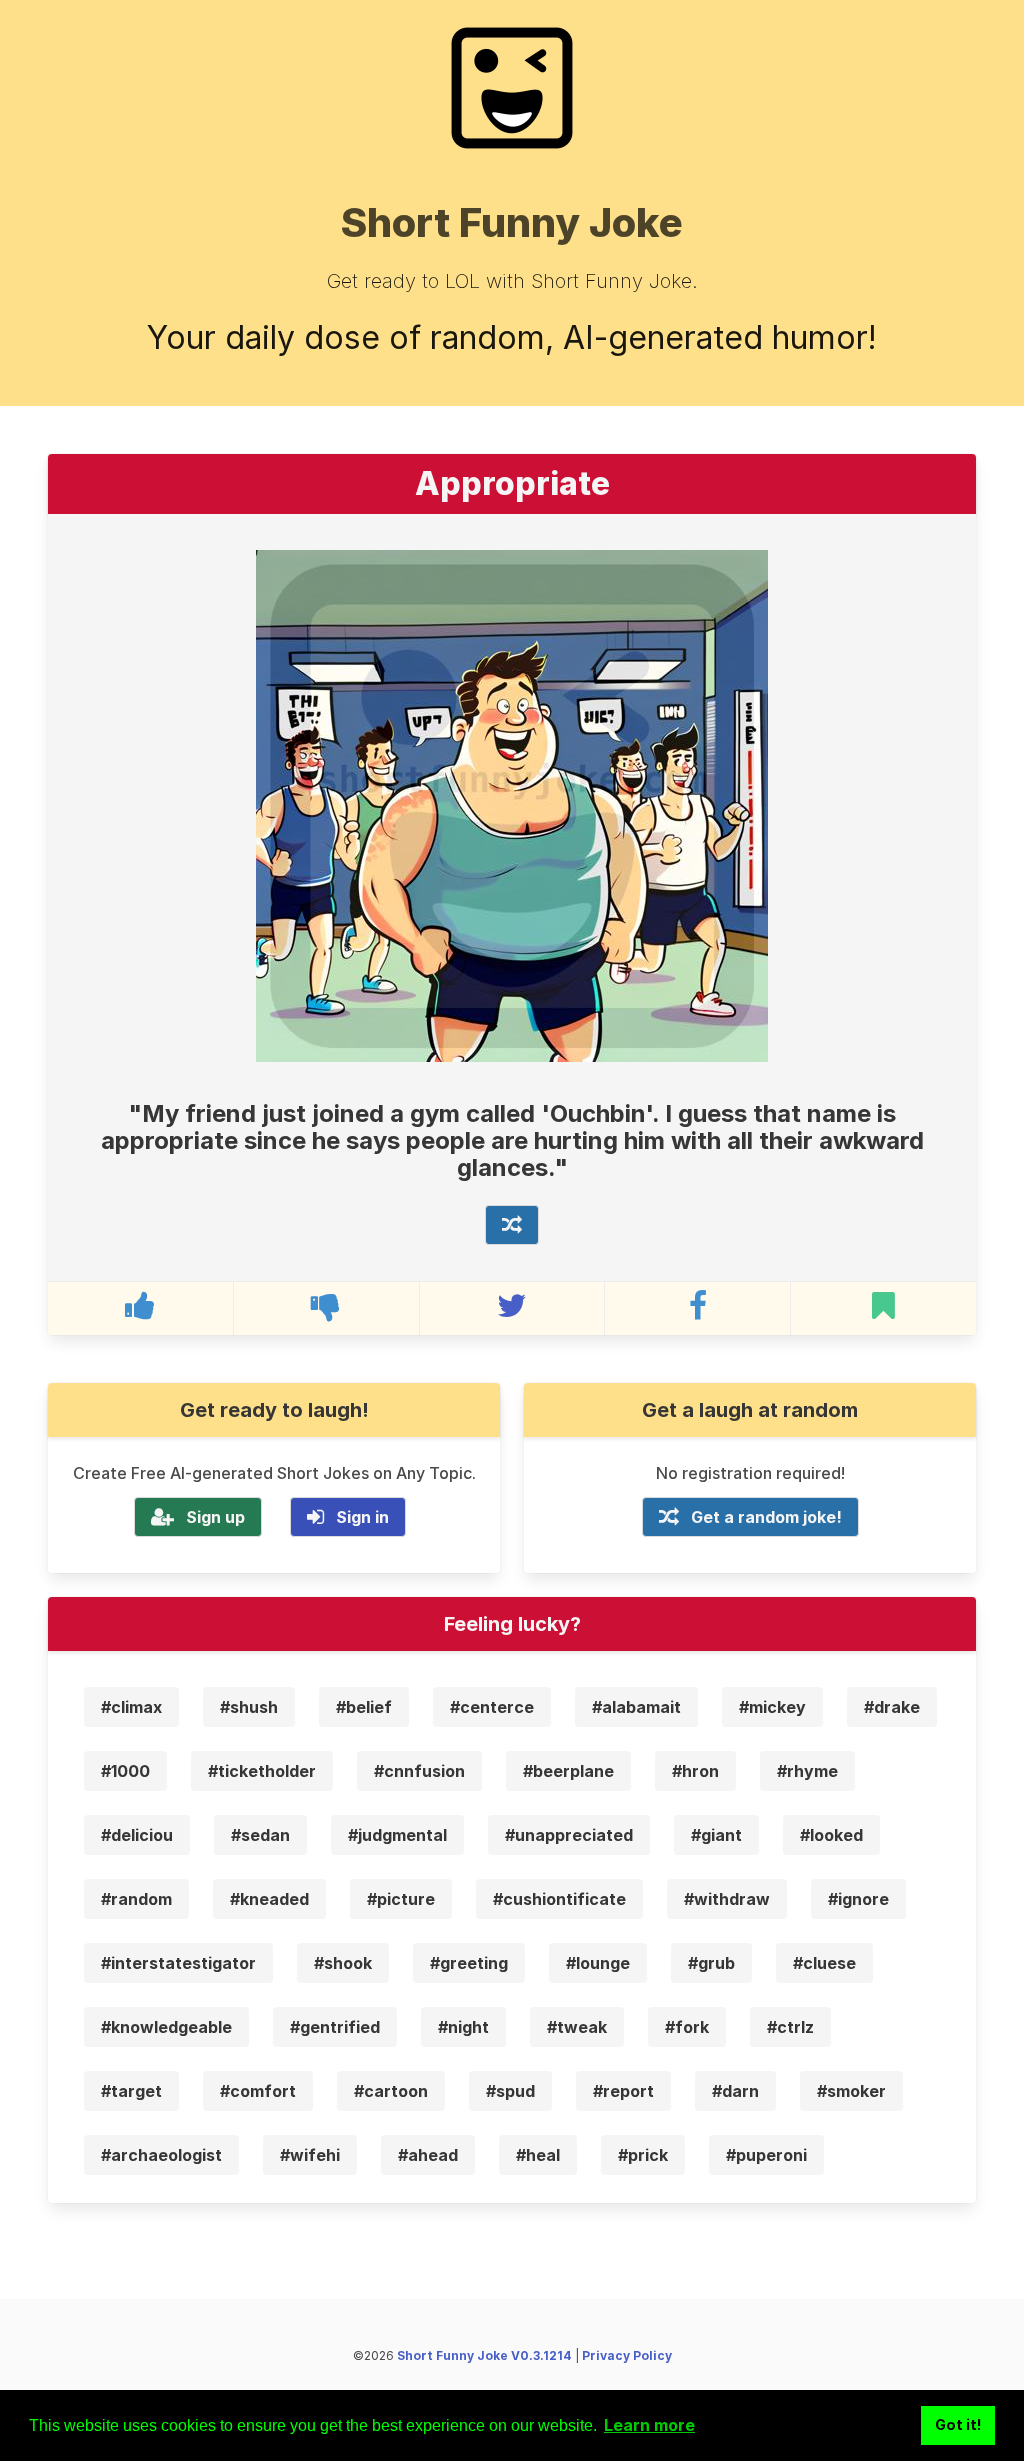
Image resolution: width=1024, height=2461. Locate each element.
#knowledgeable (166, 2027)
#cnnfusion (419, 1771)
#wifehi (310, 2155)
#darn (735, 2091)
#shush (249, 1707)
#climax (131, 1707)
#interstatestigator (178, 1963)
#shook (343, 1963)
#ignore (858, 1899)
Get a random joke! (766, 1517)
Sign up (215, 1517)
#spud (510, 2091)
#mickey (772, 1707)
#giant (716, 1835)
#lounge (598, 1963)
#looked (831, 1835)
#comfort (258, 2091)
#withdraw (727, 1899)
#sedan (260, 1835)
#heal (538, 2155)
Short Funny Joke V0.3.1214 (484, 2355)
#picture (401, 1899)
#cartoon (391, 2091)
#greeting (469, 1963)
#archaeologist (161, 2155)
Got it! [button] (958, 2424)
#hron (695, 1771)
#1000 (125, 1771)
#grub (711, 1963)
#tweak (577, 2027)
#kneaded (269, 1899)
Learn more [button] (649, 2425)
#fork (687, 2027)
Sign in (362, 1517)
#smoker (851, 2091)
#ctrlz (790, 2027)
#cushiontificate (559, 1899)
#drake (892, 1707)
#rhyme (807, 1771)
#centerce (492, 1707)
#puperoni (766, 2155)
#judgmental (397, 1835)
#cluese (824, 1963)
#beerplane (568, 1771)
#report (623, 2091)
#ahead (428, 2155)
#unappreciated (569, 1835)
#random (136, 1899)
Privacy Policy (627, 2355)
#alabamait (636, 1707)
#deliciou (137, 1835)
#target (131, 2091)
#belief (364, 1707)
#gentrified (335, 2027)
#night (463, 2027)
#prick (643, 2155)
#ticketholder (262, 1771)
